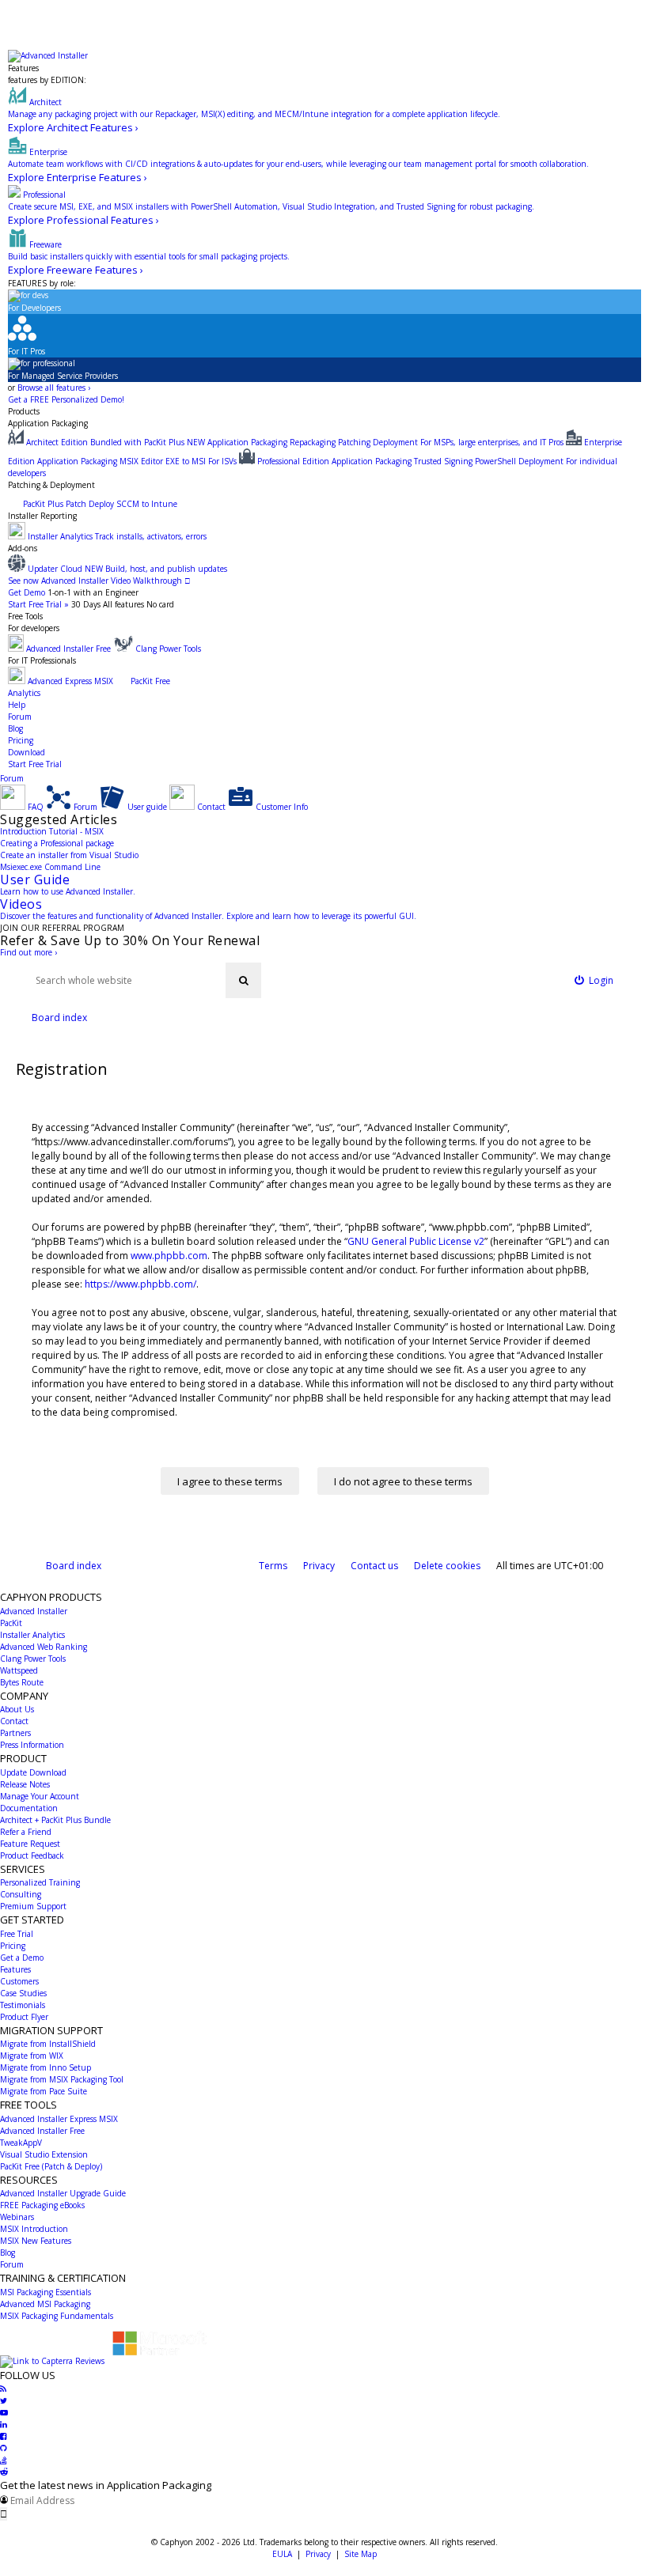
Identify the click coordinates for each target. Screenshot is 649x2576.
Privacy (318, 2554)
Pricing (21, 740)
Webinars (17, 2217)
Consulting (21, 1894)
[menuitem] (594, 980)
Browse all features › (54, 388)
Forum (20, 717)
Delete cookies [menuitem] (447, 1566)
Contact (14, 1721)
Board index (74, 1566)
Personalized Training (40, 1882)
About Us (17, 1709)
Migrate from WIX (32, 2056)
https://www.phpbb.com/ (140, 1284)
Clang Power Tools (33, 1659)
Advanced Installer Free (42, 2131)
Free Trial (17, 1934)
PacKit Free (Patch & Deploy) (51, 2166)
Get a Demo (22, 1958)
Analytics (24, 693)
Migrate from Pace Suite (44, 2091)
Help (17, 705)
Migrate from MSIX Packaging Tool (62, 2079)
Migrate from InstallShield (48, 2044)
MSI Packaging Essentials (46, 2292)
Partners (15, 1733)
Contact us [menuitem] (374, 1566)
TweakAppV (21, 2143)
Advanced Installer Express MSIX (59, 2119)
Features (23, 68)
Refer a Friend (26, 1832)
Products (24, 411)
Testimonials (23, 2005)
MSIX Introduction (34, 2229)
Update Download (33, 1772)
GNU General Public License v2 (416, 1241)
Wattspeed (19, 1670)
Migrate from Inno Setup (46, 2067)
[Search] (243, 980)
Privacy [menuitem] (319, 1566)
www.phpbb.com (169, 1256)
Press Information (32, 1745)
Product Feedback (32, 1855)
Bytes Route (22, 1682)
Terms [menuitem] (273, 1566)
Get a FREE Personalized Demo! (66, 399)
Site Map (361, 2554)
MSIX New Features (36, 2241)
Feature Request (30, 1844)
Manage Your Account (40, 1796)
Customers (19, 1981)
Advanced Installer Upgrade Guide (63, 2193)
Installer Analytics (32, 1635)
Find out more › (28, 952)
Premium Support (33, 1906)
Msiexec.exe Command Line (50, 867)
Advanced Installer (34, 1611)
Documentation (29, 1808)
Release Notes (25, 1784)
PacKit (11, 1623)
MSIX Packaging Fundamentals (57, 2316)
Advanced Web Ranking (44, 1647)
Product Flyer (24, 2017)
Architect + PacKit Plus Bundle (55, 1820)
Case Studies (23, 1993)
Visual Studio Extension (44, 2154)
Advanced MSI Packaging (45, 2304)
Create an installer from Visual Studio (69, 855)
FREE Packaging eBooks (42, 2205)
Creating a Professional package (57, 843)
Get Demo (27, 592)
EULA (282, 2554)
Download (27, 752)
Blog (15, 728)
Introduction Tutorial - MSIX (52, 831)
